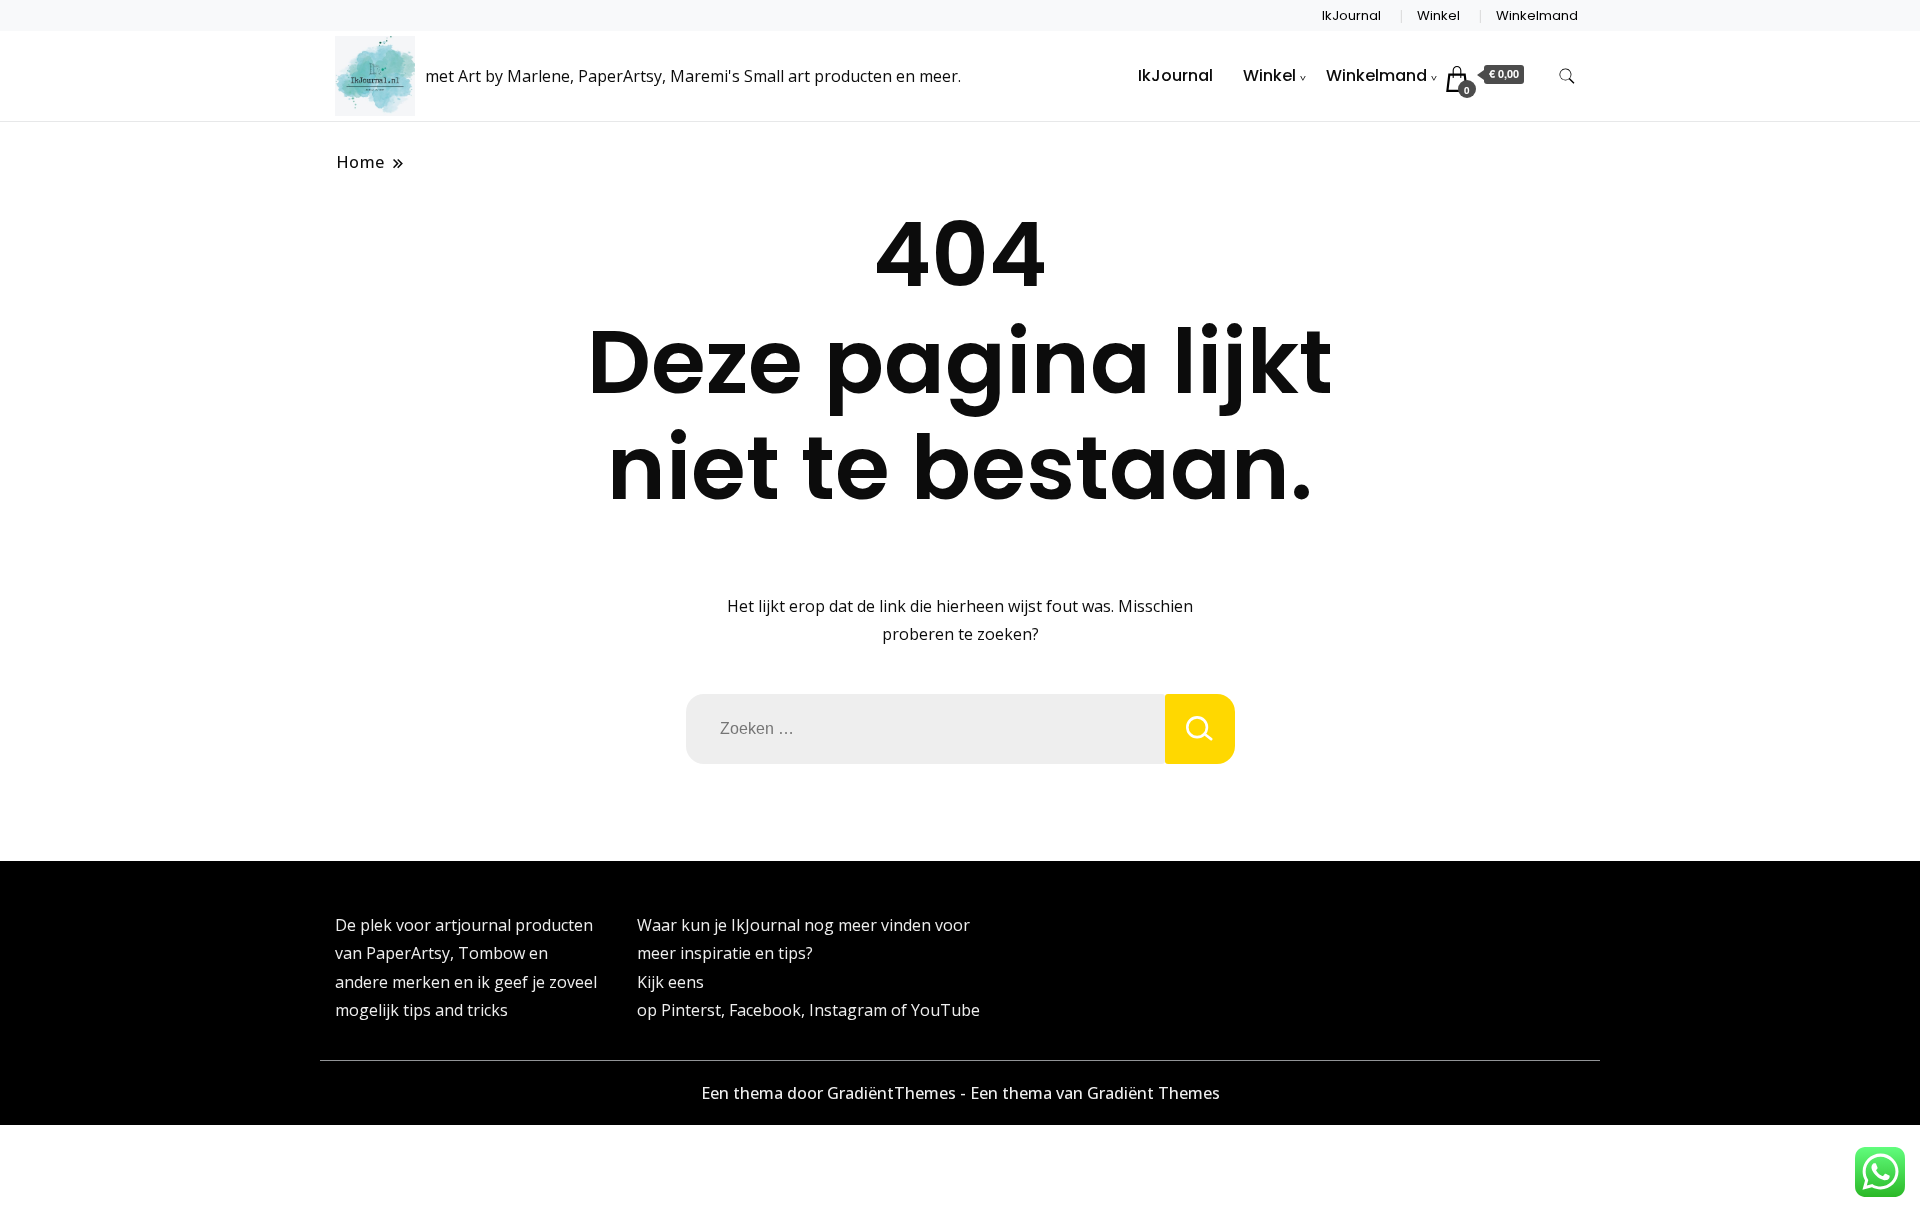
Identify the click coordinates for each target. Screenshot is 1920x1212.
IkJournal (1351, 15)
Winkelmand (1537, 15)
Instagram (850, 1010)
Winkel (1438, 15)
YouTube (945, 1010)
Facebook (765, 1010)
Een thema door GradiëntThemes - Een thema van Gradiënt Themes (960, 1093)
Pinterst (691, 1010)
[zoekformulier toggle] (1567, 76)
